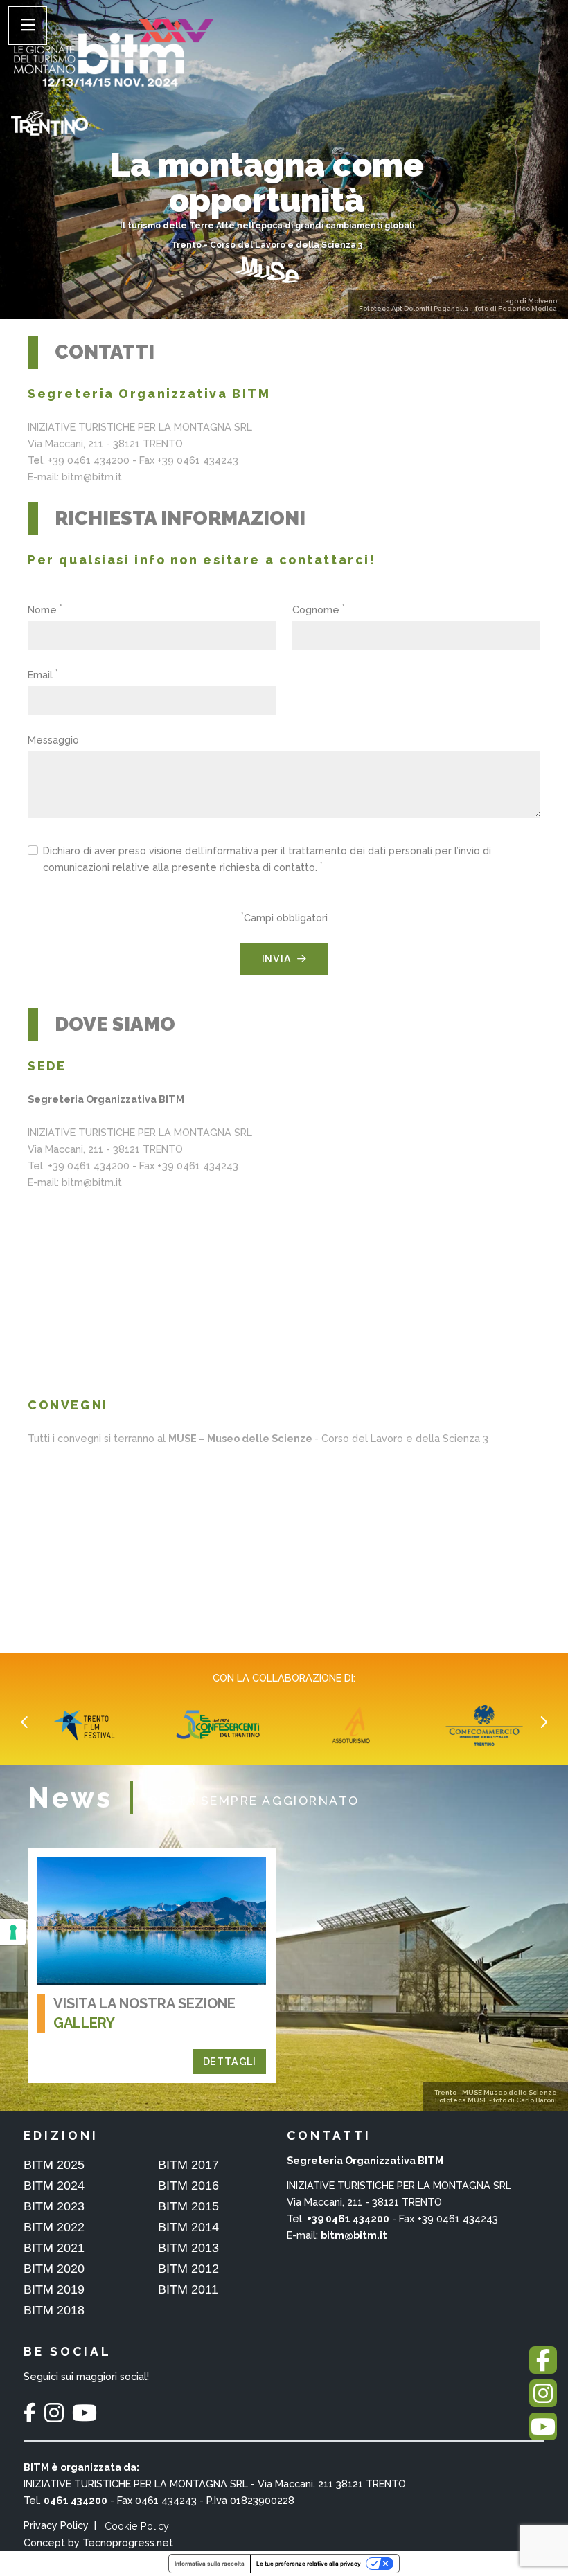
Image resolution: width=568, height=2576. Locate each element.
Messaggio (53, 740)
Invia (277, 958)
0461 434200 (76, 2500)
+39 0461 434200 (348, 2218)
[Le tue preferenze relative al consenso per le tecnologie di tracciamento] (13, 1932)
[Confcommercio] (353, 1725)
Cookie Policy (137, 2526)
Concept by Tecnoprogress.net (98, 2542)
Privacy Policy (56, 2525)
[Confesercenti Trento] (86, 1725)
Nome (45, 609)
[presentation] (25, 1722)
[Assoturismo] (220, 1725)
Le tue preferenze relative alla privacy (309, 2564)
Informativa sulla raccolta (210, 2564)
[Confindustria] (486, 1725)
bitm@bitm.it (354, 2235)
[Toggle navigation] (28, 26)
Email (43, 674)
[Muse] (267, 269)
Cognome (319, 609)
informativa (232, 850)
